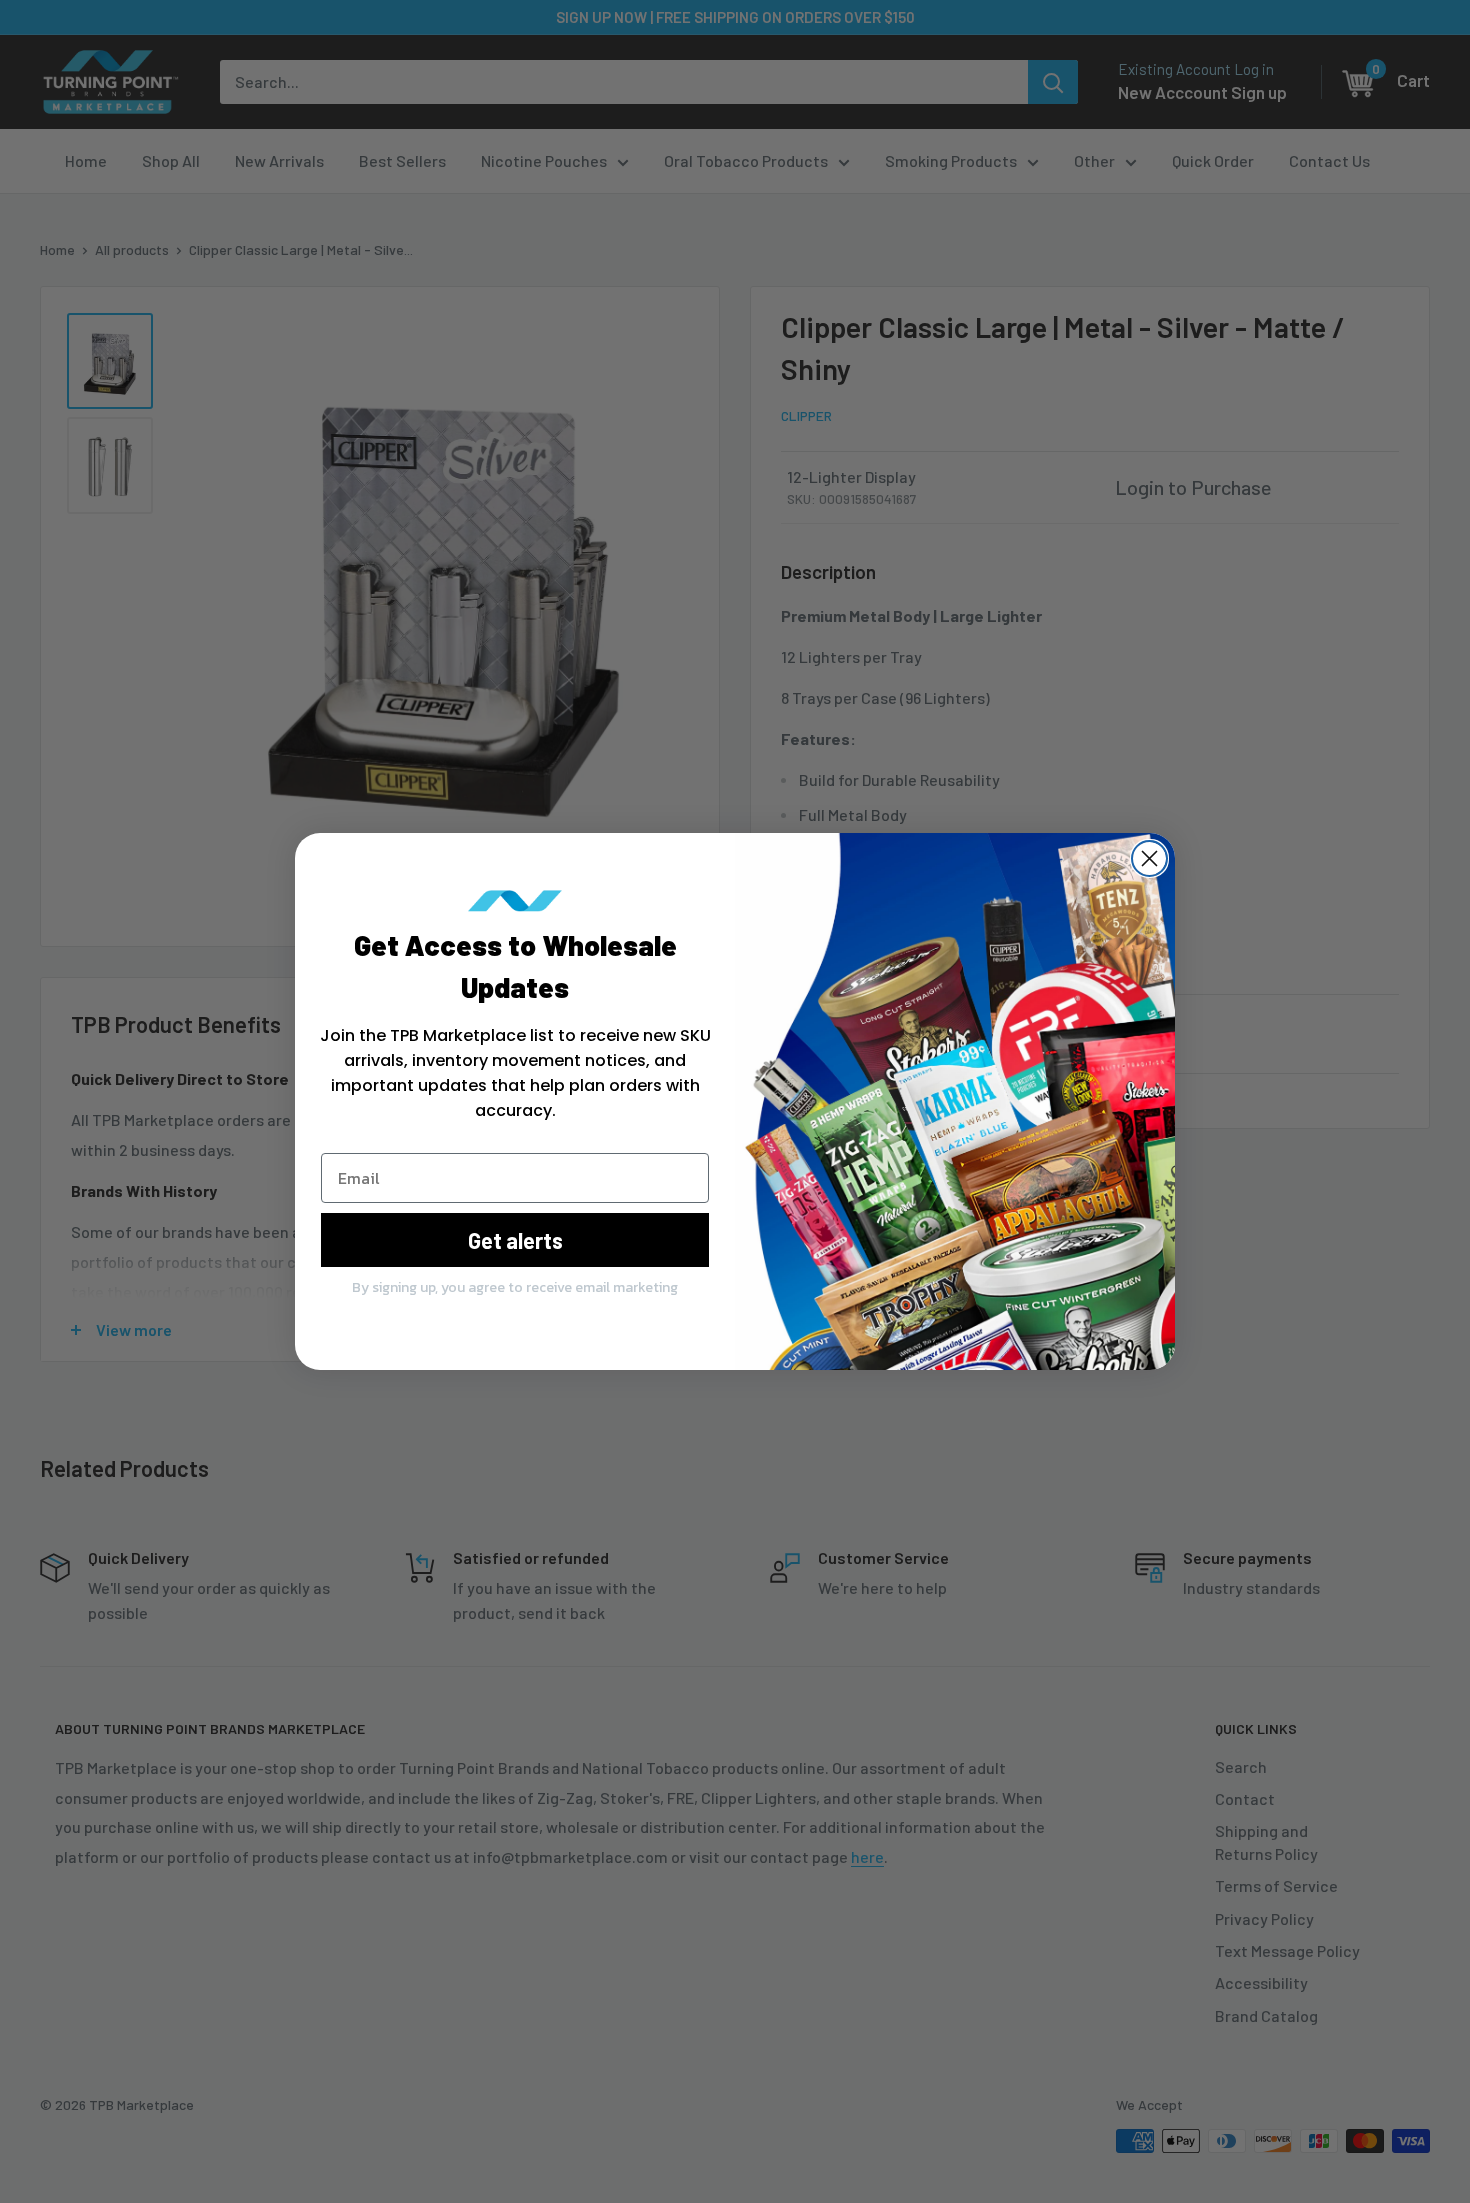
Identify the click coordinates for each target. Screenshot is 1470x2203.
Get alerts (515, 1240)
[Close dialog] (1149, 858)
